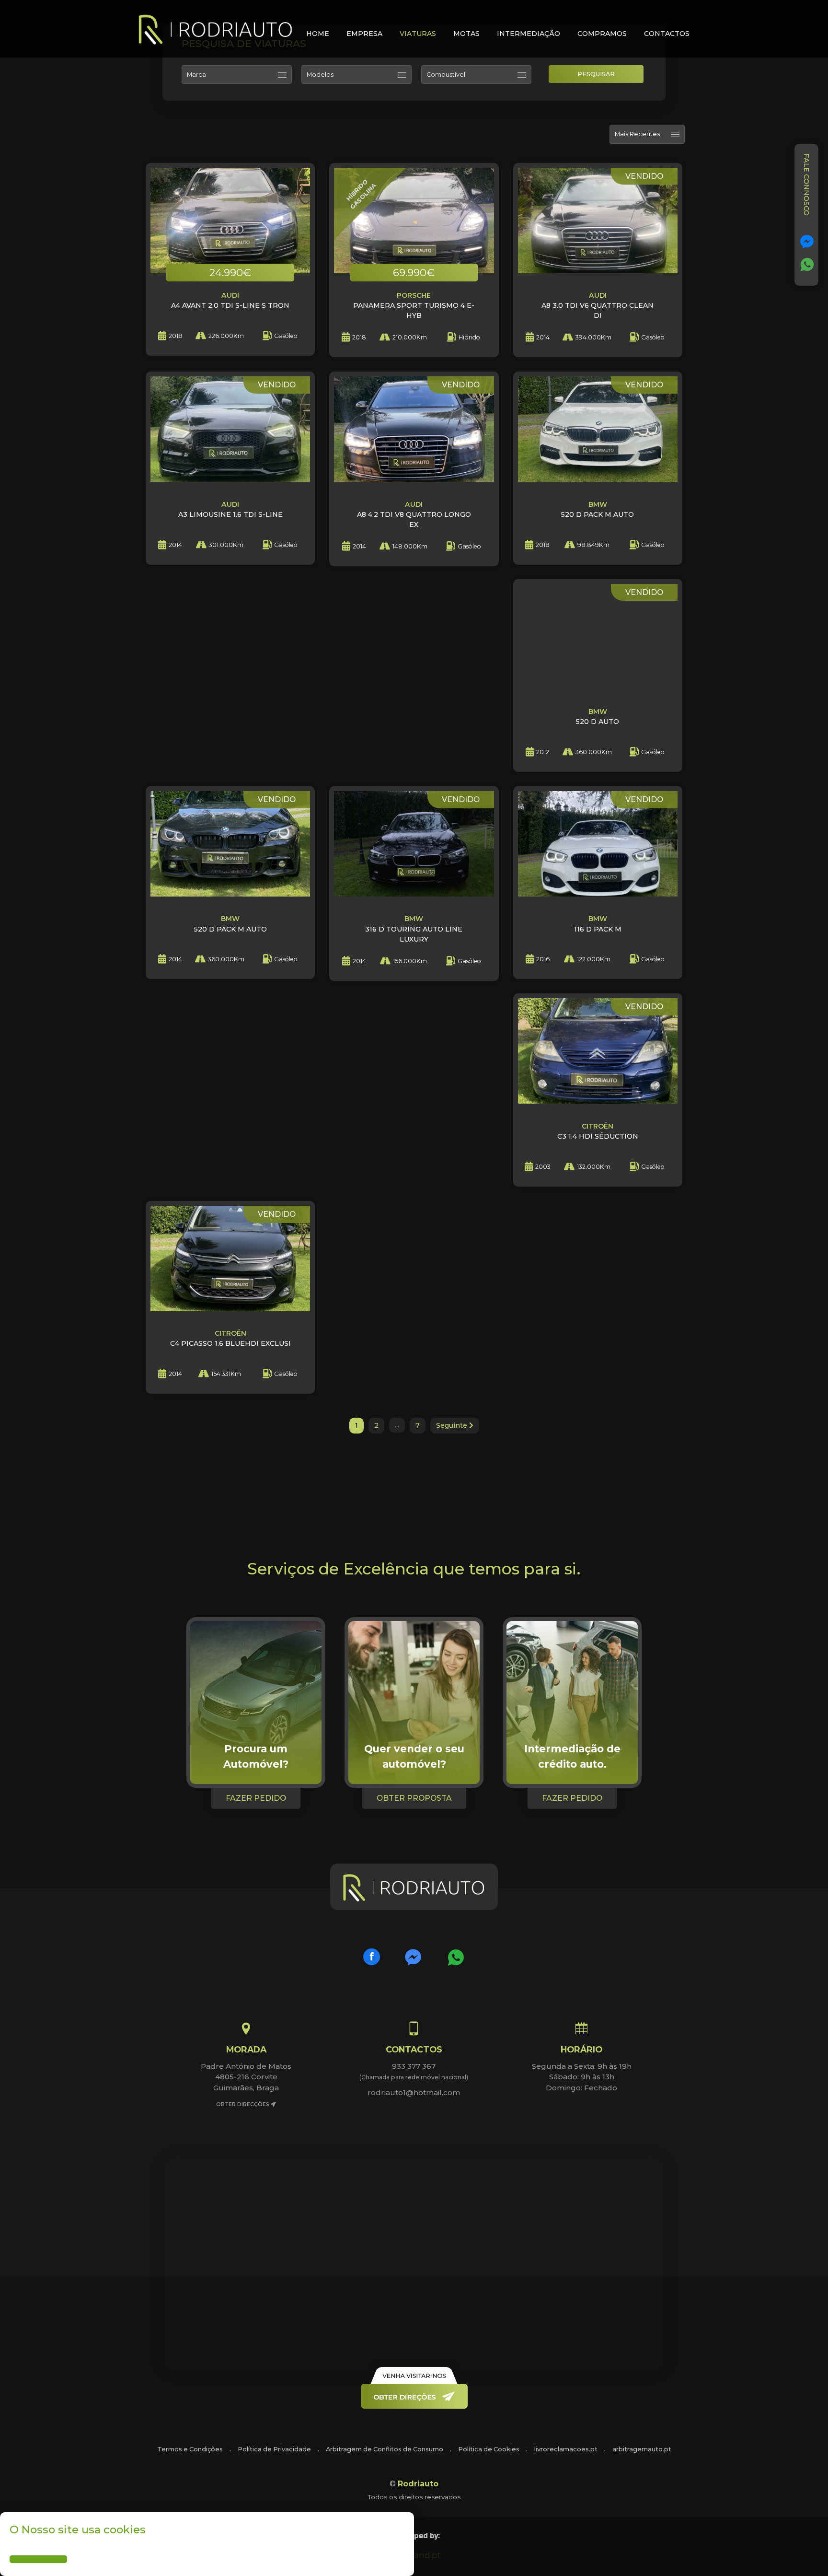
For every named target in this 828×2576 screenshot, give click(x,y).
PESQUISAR (596, 74)
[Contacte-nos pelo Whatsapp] (807, 265)
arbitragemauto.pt (642, 2449)
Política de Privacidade (274, 2449)
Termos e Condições (190, 2449)
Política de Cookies (489, 2449)
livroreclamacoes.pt (566, 2449)
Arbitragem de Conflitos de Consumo (385, 2449)
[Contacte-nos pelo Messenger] (807, 242)
